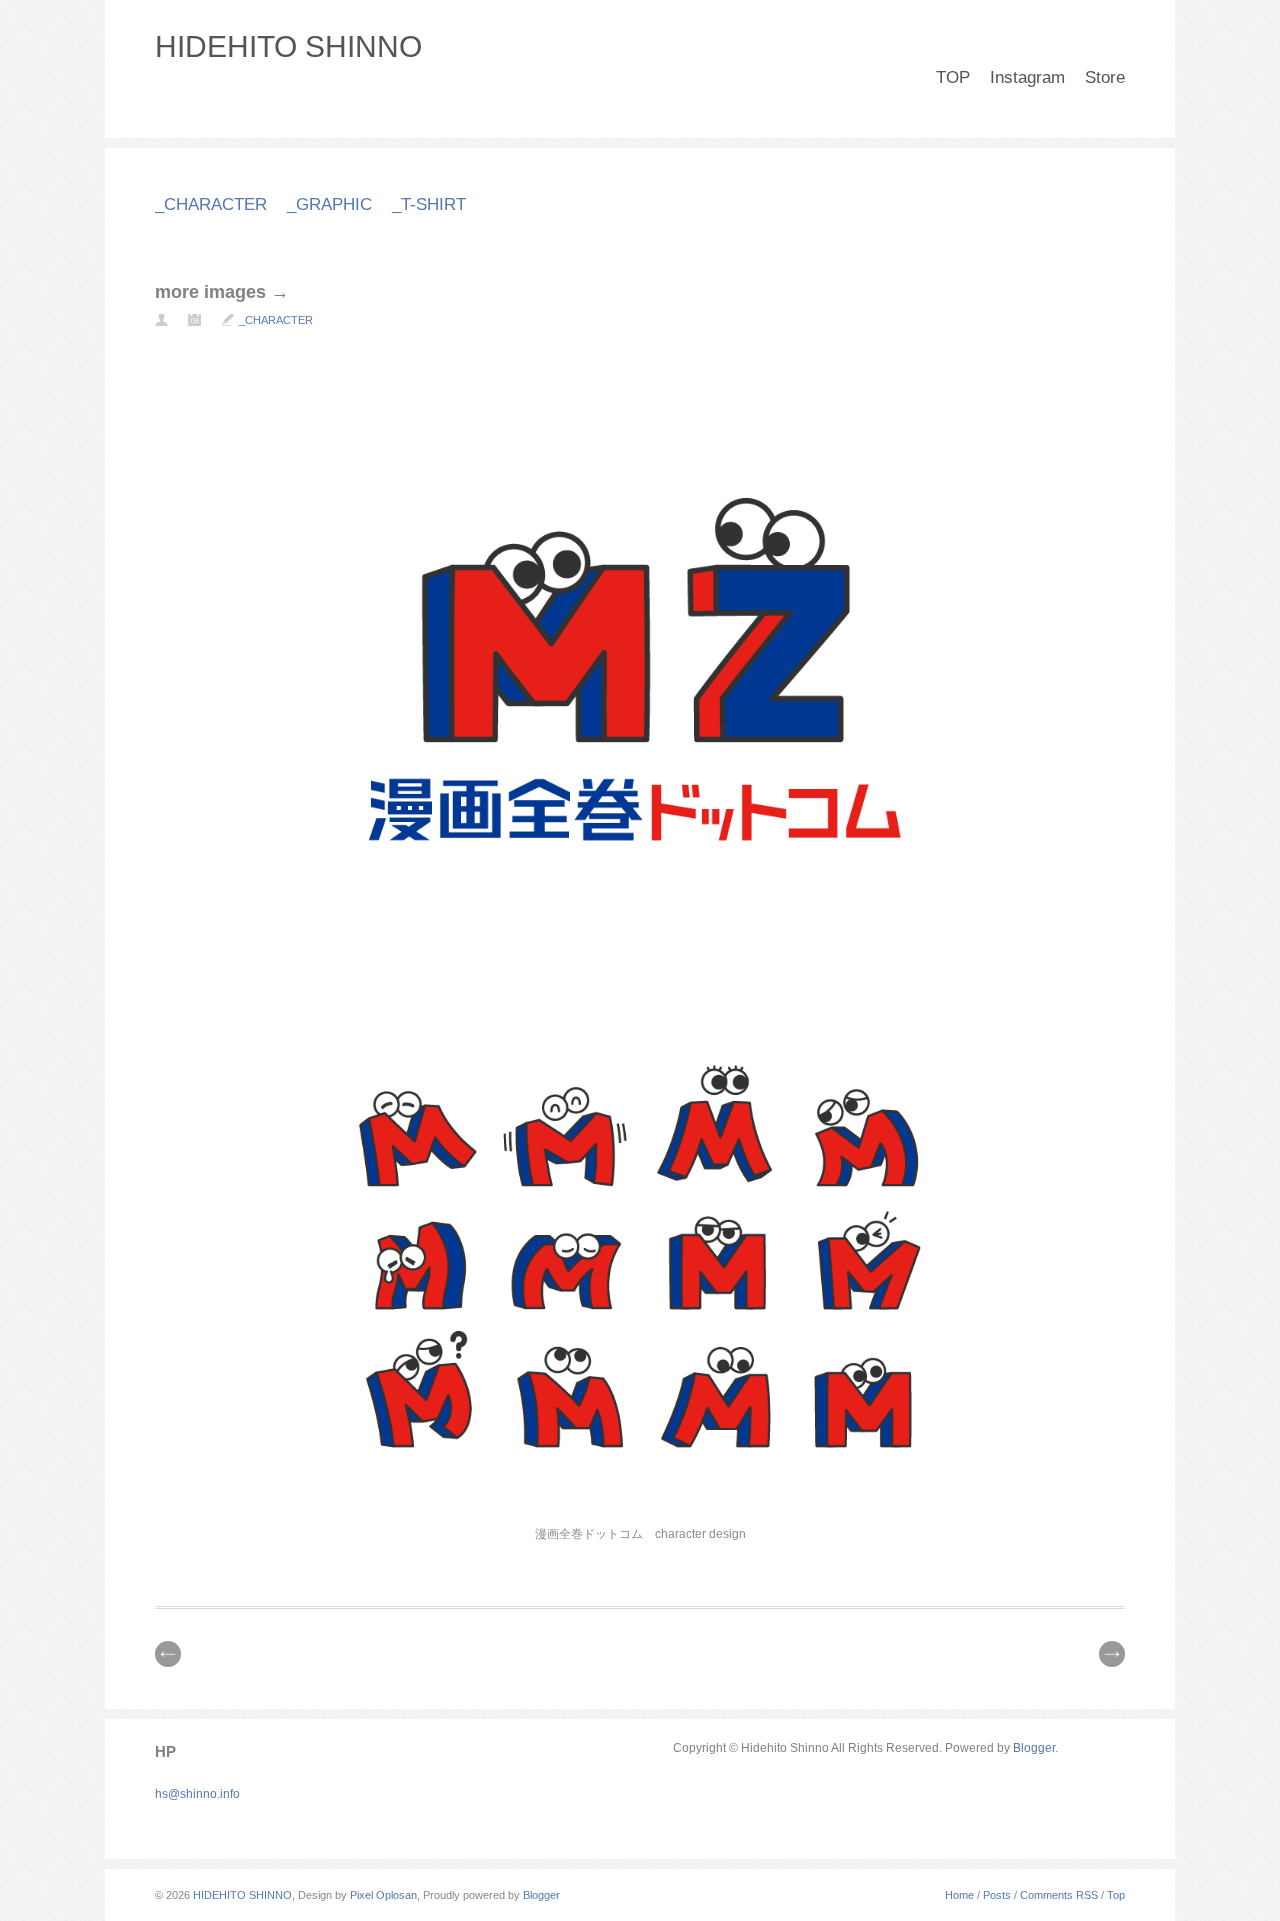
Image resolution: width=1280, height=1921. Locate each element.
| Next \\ (1112, 1654)
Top (1116, 1895)
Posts (997, 1895)
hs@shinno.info (197, 1794)
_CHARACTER (211, 204)
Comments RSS (1059, 1895)
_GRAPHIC (329, 204)
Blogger (1034, 1748)
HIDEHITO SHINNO (288, 46)
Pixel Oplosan (383, 1895)
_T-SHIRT (429, 204)
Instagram (1027, 77)
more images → (222, 292)
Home (959, 1895)
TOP (953, 77)
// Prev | (168, 1654)
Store (1105, 77)
